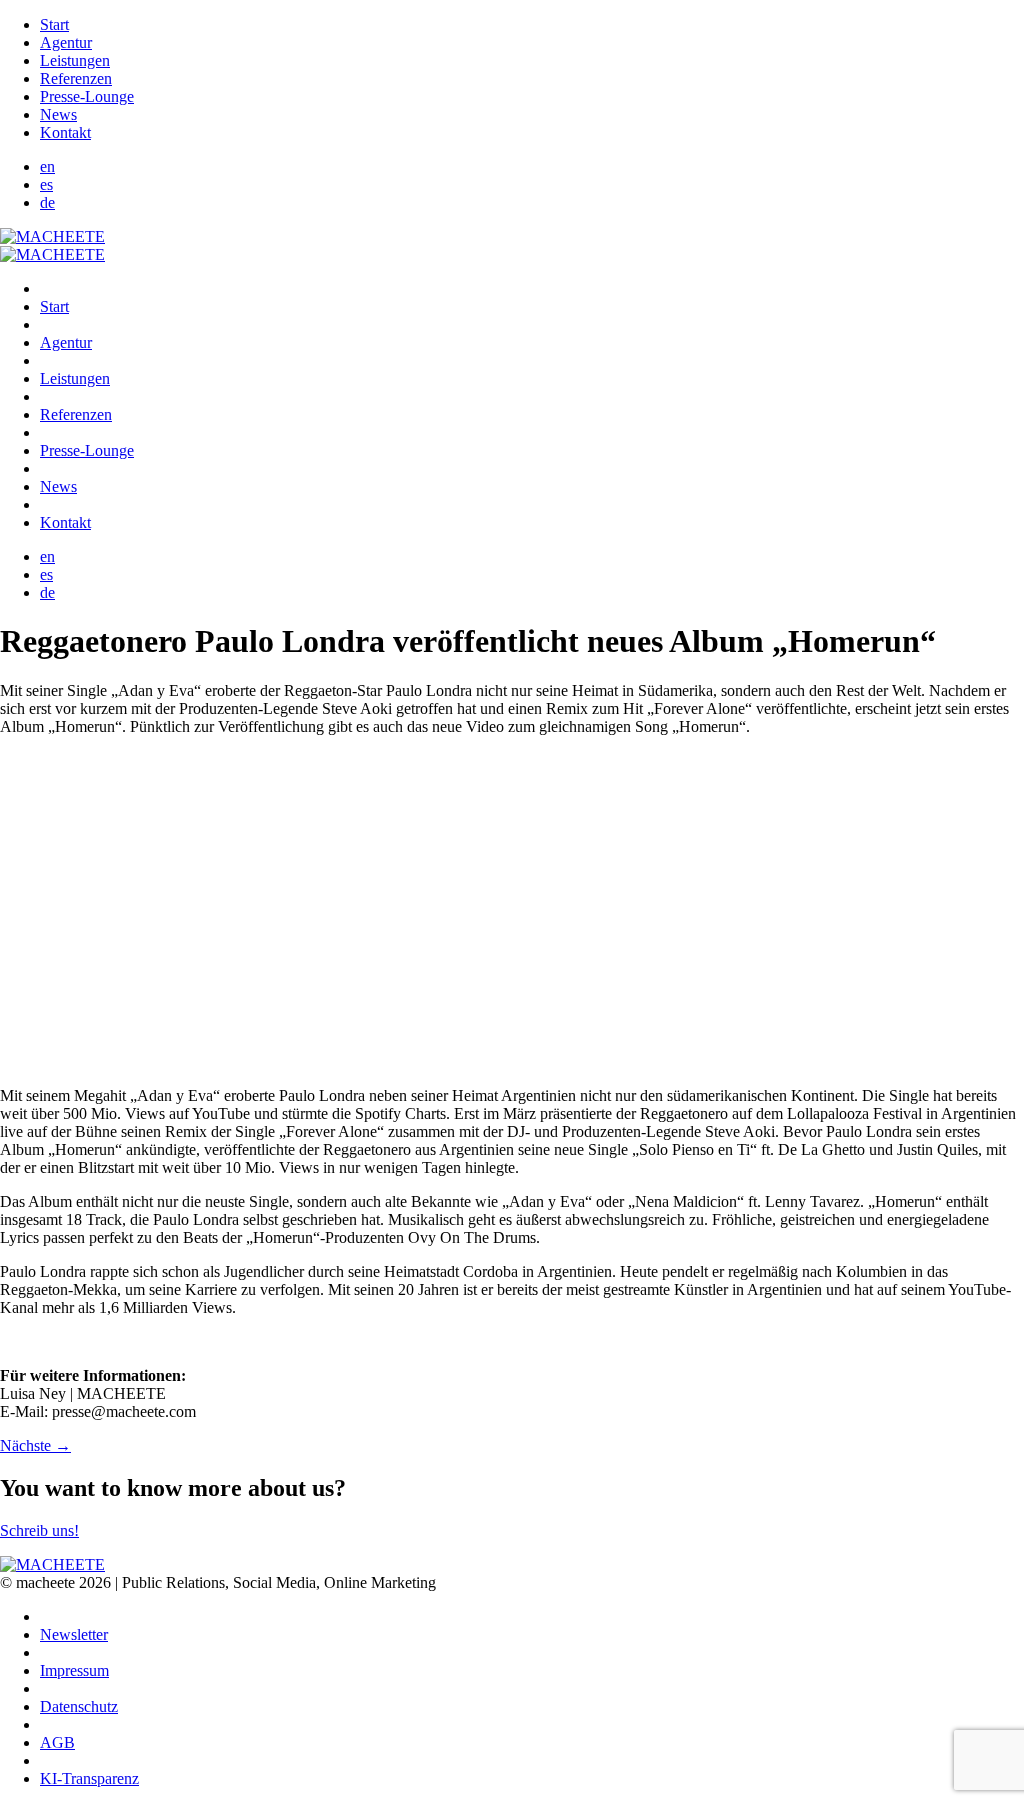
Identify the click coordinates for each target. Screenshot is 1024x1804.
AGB (57, 1742)
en (47, 166)
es (46, 184)
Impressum (74, 1670)
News (58, 114)
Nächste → (35, 1445)
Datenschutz (79, 1706)
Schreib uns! (39, 1530)
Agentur (66, 42)
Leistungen (75, 60)
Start (54, 24)
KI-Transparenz (89, 1778)
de (47, 202)
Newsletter (74, 1634)
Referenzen (76, 78)
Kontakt (65, 132)
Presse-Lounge (87, 96)
